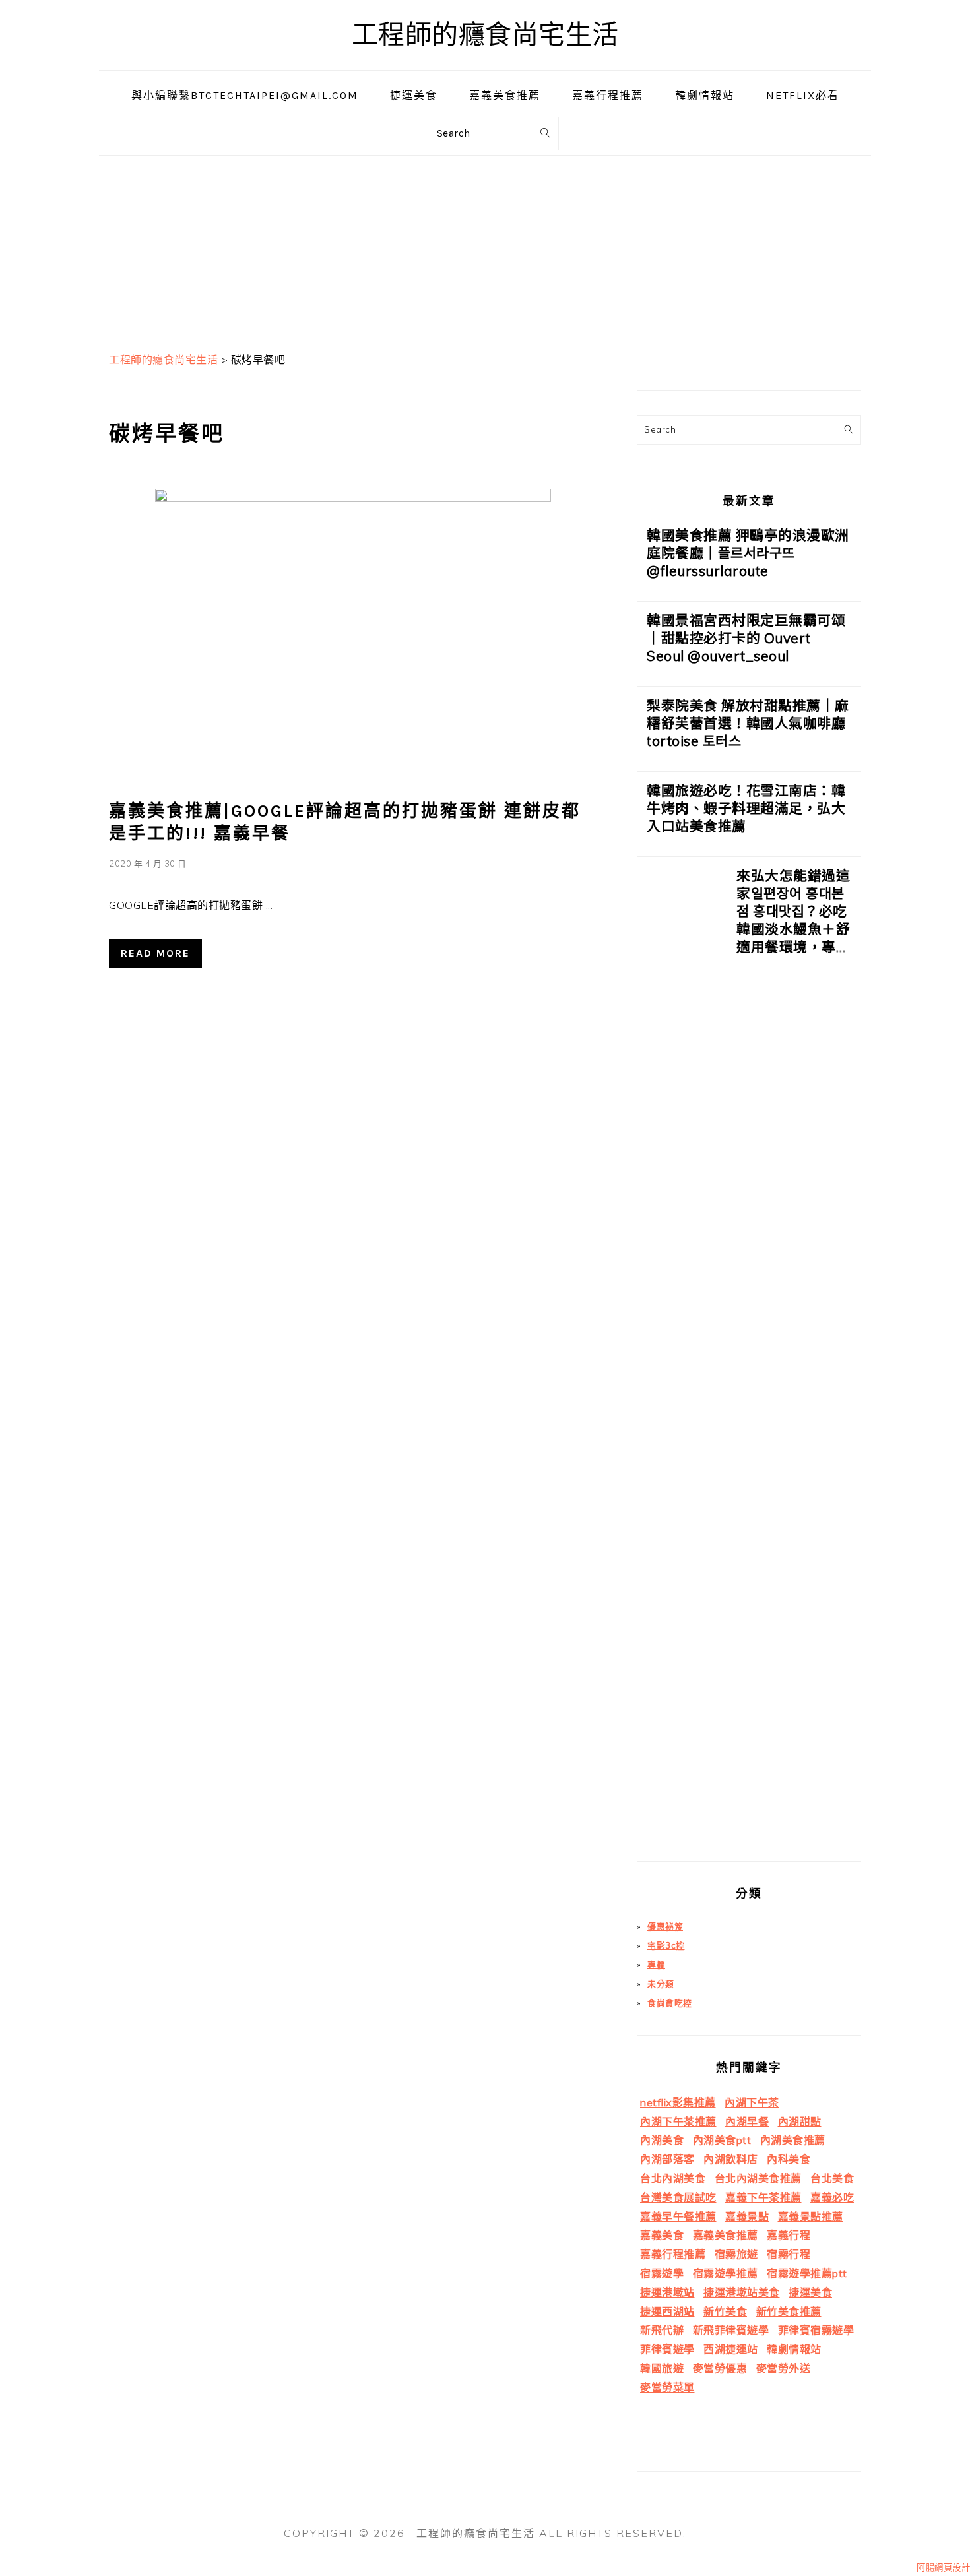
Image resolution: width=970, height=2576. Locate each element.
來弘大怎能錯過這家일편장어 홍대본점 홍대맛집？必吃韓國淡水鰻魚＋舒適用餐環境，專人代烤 (793, 920)
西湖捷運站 (731, 2349)
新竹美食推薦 (789, 2311)
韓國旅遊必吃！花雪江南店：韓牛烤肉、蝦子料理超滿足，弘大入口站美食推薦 (746, 808)
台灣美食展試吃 (678, 2197)
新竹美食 (725, 2311)
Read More (155, 953)
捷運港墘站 (667, 2292)
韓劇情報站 (794, 2349)
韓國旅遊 (662, 2368)
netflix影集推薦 (678, 2102)
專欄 (656, 1964)
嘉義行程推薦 (673, 2254)
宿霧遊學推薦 (726, 2273)
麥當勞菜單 (667, 2387)
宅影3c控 (666, 1945)
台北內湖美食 (673, 2178)
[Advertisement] (485, 248)
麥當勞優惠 (720, 2368)
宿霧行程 (789, 2254)
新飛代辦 (662, 2330)
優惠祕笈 (665, 1926)
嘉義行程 (789, 2235)
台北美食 (832, 2178)
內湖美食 (662, 2140)
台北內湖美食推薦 (758, 2178)
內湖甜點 (800, 2121)
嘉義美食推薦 (726, 2235)
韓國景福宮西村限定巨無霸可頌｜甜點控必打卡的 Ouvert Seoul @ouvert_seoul (746, 638)
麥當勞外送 (784, 2368)
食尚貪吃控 (670, 2003)
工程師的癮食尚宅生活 (485, 35)
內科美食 (789, 2159)
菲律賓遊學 (667, 2349)
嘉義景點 (747, 2216)
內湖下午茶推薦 (678, 2121)
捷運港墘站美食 (742, 2292)
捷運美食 (810, 2292)
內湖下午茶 (752, 2102)
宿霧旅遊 (736, 2254)
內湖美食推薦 (793, 2140)
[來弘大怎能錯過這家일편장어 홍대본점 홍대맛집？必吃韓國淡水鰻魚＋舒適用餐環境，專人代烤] (682, 1364)
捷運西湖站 (667, 2311)
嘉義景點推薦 (811, 2216)
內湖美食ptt (722, 2140)
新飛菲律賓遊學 (731, 2330)
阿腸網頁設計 (943, 2567)
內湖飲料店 (731, 2159)
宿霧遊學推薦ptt (807, 2273)
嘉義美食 (662, 2235)
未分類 (661, 1984)
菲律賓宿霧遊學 (816, 2330)
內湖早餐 (747, 2121)
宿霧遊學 (662, 2273)
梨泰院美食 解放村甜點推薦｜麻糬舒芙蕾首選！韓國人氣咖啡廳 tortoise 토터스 (748, 723)
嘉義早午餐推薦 (678, 2216)
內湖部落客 (667, 2159)
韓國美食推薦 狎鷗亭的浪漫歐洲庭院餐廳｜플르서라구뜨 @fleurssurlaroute (748, 553)
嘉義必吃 (832, 2197)
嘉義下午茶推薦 (763, 2197)
